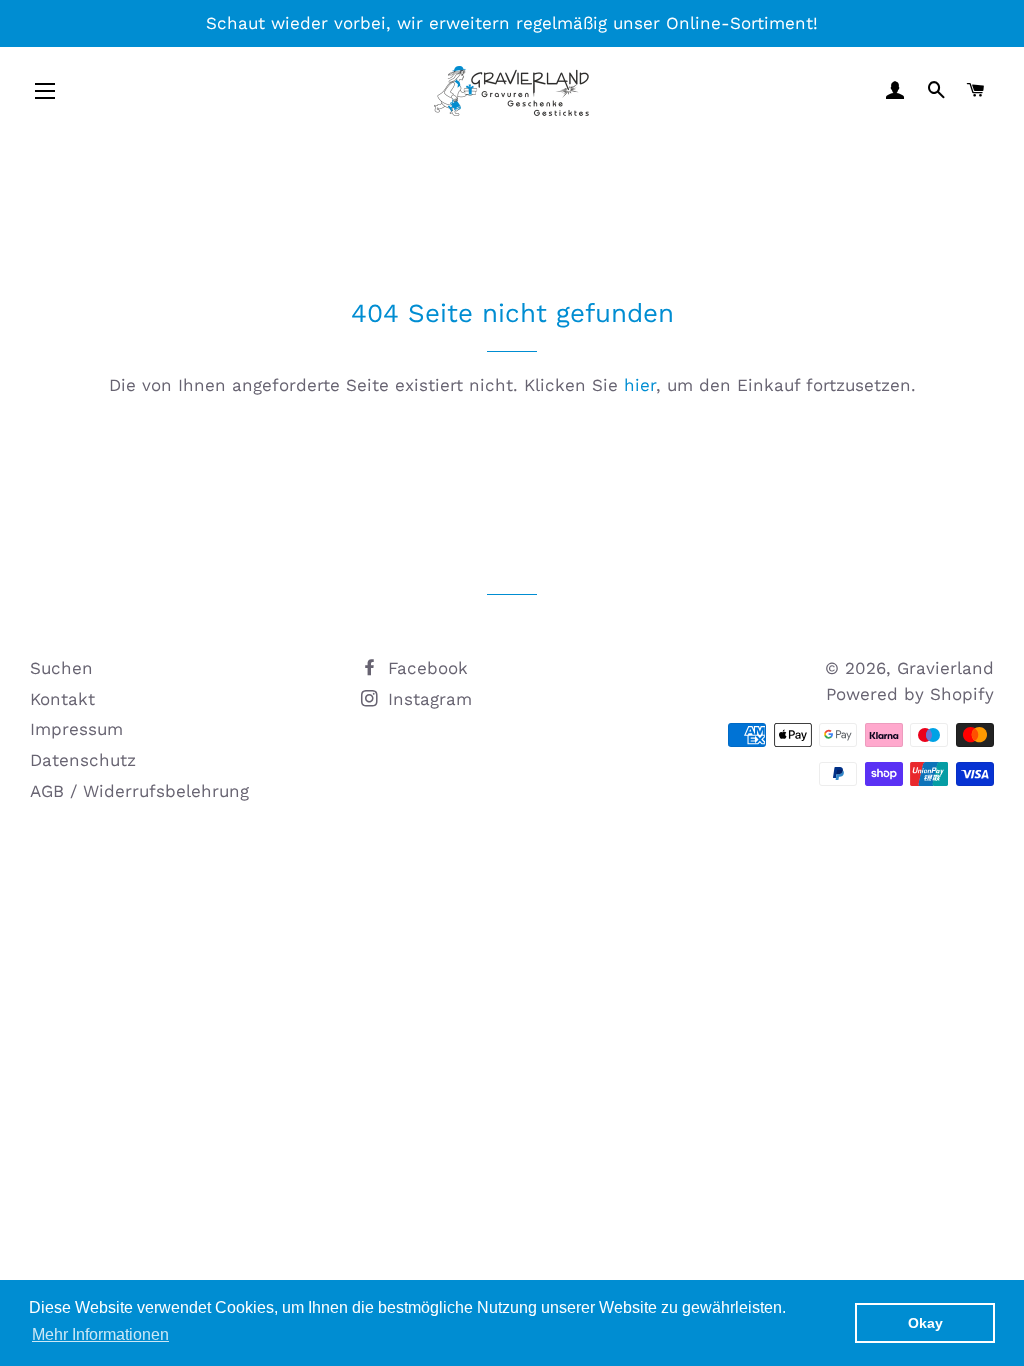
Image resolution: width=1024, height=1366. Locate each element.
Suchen (61, 668)
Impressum (76, 729)
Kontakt (62, 699)
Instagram (427, 699)
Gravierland (945, 668)
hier (640, 385)
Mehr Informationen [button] (100, 1334)
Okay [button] (925, 1323)
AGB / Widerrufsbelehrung (139, 791)
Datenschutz (83, 760)
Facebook (425, 668)
